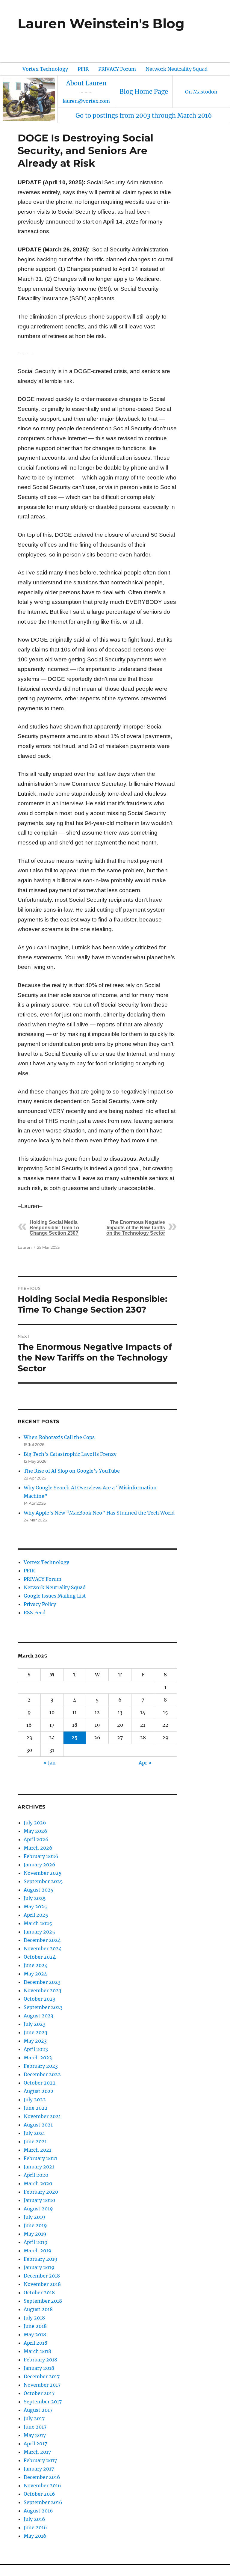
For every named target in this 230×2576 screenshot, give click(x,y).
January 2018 (39, 2368)
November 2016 (42, 2485)
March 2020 (38, 2183)
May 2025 (35, 1907)
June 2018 (35, 2326)
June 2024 (36, 1965)
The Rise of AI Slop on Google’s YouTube (72, 1471)
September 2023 (43, 2007)
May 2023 (35, 2041)
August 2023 (38, 2016)
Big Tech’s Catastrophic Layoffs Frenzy (70, 1454)
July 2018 (34, 2318)
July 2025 (35, 1898)
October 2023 (40, 1999)
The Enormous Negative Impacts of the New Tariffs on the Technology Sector (136, 1228)
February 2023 (41, 2066)
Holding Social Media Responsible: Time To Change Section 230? (54, 1228)
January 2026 (40, 1865)
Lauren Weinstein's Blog (101, 23)
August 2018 (38, 2309)
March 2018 (37, 2351)
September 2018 (43, 2301)
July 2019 (34, 2217)
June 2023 (35, 2032)
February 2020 (41, 2192)
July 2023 (35, 2024)
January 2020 (39, 2200)
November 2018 (42, 2284)
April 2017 (35, 2444)
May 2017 (35, 2435)
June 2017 (35, 2427)
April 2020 (36, 2175)
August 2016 (38, 2511)
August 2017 (38, 2410)
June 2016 (35, 2527)
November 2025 (43, 1873)
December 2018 (42, 2276)
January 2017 (39, 2469)
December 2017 (42, 2376)
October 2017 (39, 2393)
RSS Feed (35, 1613)
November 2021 (42, 2116)
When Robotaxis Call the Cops (59, 1437)
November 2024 (43, 1948)
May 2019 (35, 2234)
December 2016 (42, 2477)
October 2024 (40, 1957)
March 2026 (38, 1848)
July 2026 (35, 1823)
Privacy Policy (40, 1604)
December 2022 (42, 2074)
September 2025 (43, 1881)
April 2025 (36, 1915)
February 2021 (40, 2158)
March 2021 (37, 2150)
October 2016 (39, 2494)
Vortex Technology (45, 69)
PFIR (83, 69)
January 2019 (39, 2267)
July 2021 (34, 2133)
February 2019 (41, 2259)
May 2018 (35, 2334)
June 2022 (36, 2108)
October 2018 (39, 2293)
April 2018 (35, 2343)
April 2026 (36, 1839)
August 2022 (39, 2091)
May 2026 (35, 1831)
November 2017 (42, 2385)
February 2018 (40, 2360)
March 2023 (38, 2058)
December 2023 (42, 1982)
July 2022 (35, 2100)
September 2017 (43, 2402)
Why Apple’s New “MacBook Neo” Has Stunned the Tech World (99, 1513)
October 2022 (40, 2083)
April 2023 (36, 2049)
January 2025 (39, 1932)
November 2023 (43, 1990)
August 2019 (38, 2209)
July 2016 (34, 2519)
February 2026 (41, 1856)
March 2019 (38, 2251)
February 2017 (40, 2460)
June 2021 (35, 2141)
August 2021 (38, 2125)
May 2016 (35, 2536)
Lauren (25, 1247)
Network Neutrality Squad (177, 69)
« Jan (50, 1763)
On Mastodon (201, 92)
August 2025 (39, 1890)
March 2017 (37, 2452)
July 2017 (34, 2418)
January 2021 (39, 2167)
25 (75, 1738)
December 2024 (42, 1940)
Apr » (145, 1763)
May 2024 (35, 1974)
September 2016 (43, 2502)
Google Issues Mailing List (55, 1596)
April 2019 (36, 2242)
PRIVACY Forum (117, 69)
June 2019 (35, 2225)
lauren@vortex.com (86, 101)
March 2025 (38, 1923)
